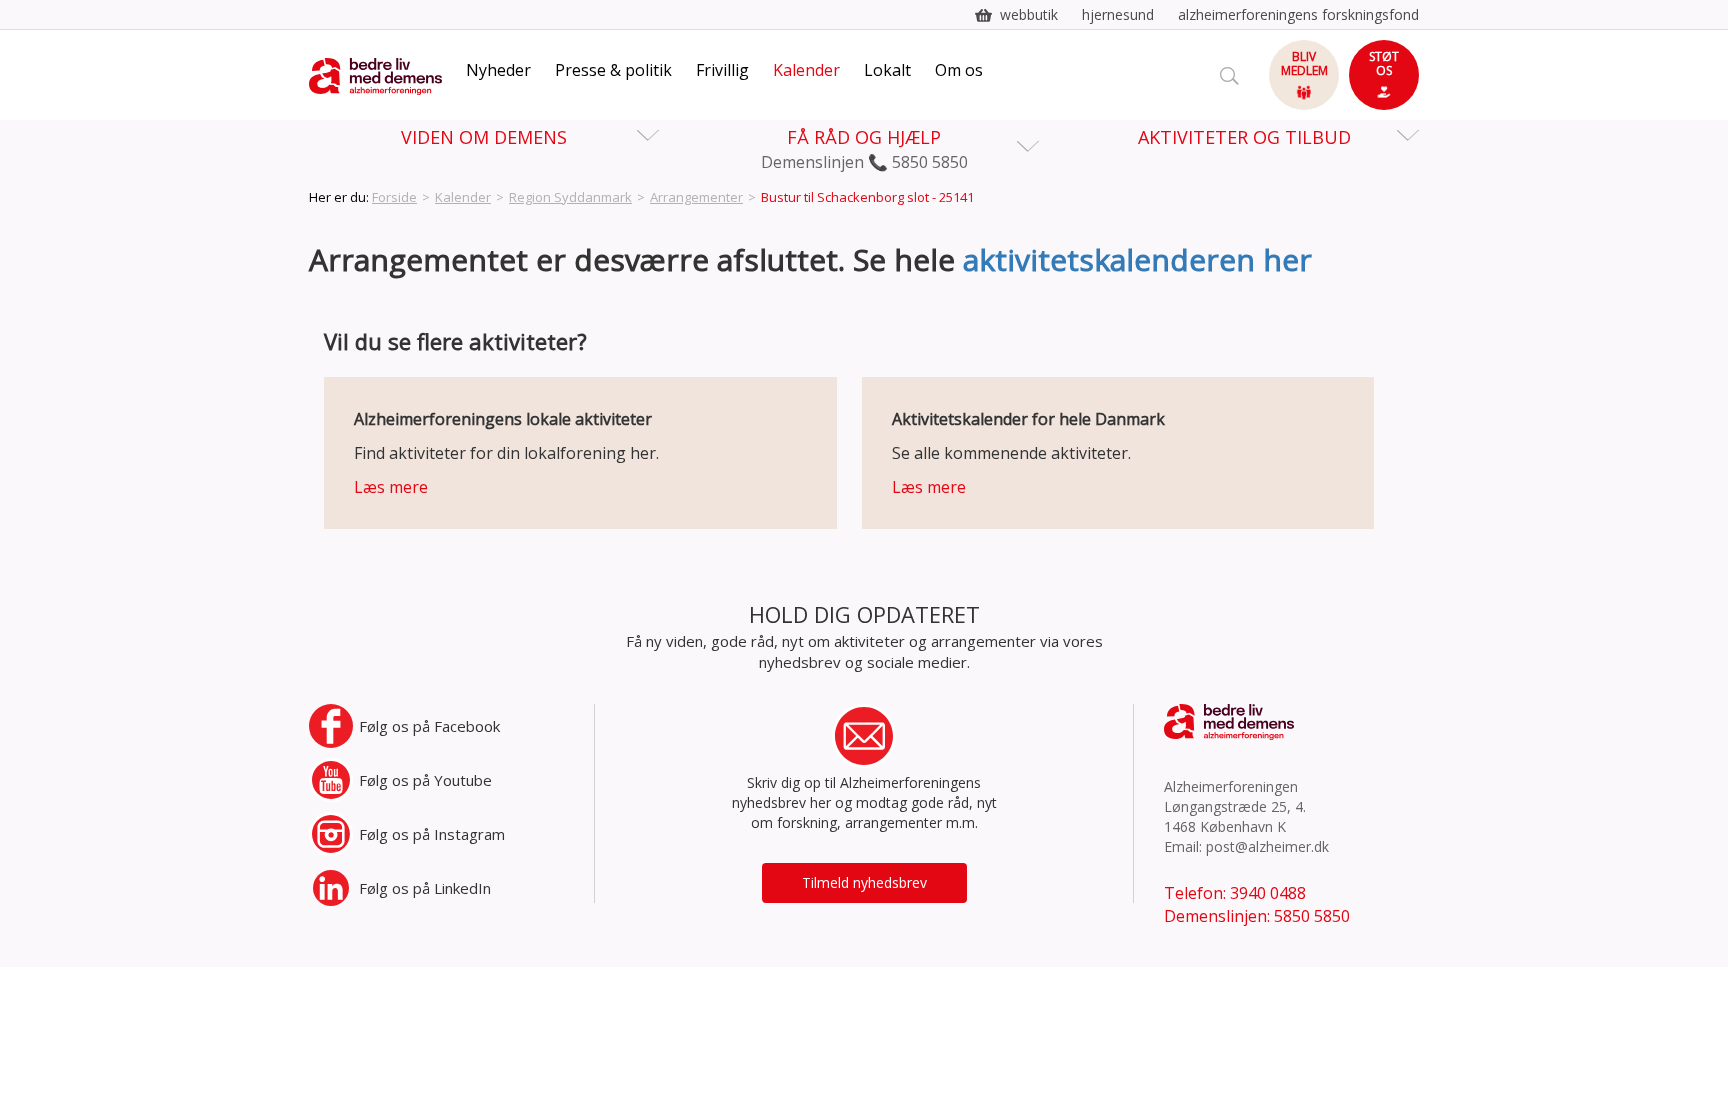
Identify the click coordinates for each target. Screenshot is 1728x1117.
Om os (959, 70)
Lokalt (887, 70)
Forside (394, 197)
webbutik (1029, 14)
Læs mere (391, 487)
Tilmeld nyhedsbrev (864, 882)
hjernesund (1118, 14)
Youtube (425, 780)
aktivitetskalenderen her (1137, 259)
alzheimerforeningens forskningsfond (1298, 14)
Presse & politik (613, 70)
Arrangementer (696, 197)
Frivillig (722, 70)
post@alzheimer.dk (1267, 846)
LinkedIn (425, 888)
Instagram (432, 834)
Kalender (806, 70)
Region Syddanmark (570, 197)
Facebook (429, 726)
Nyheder (498, 70)
